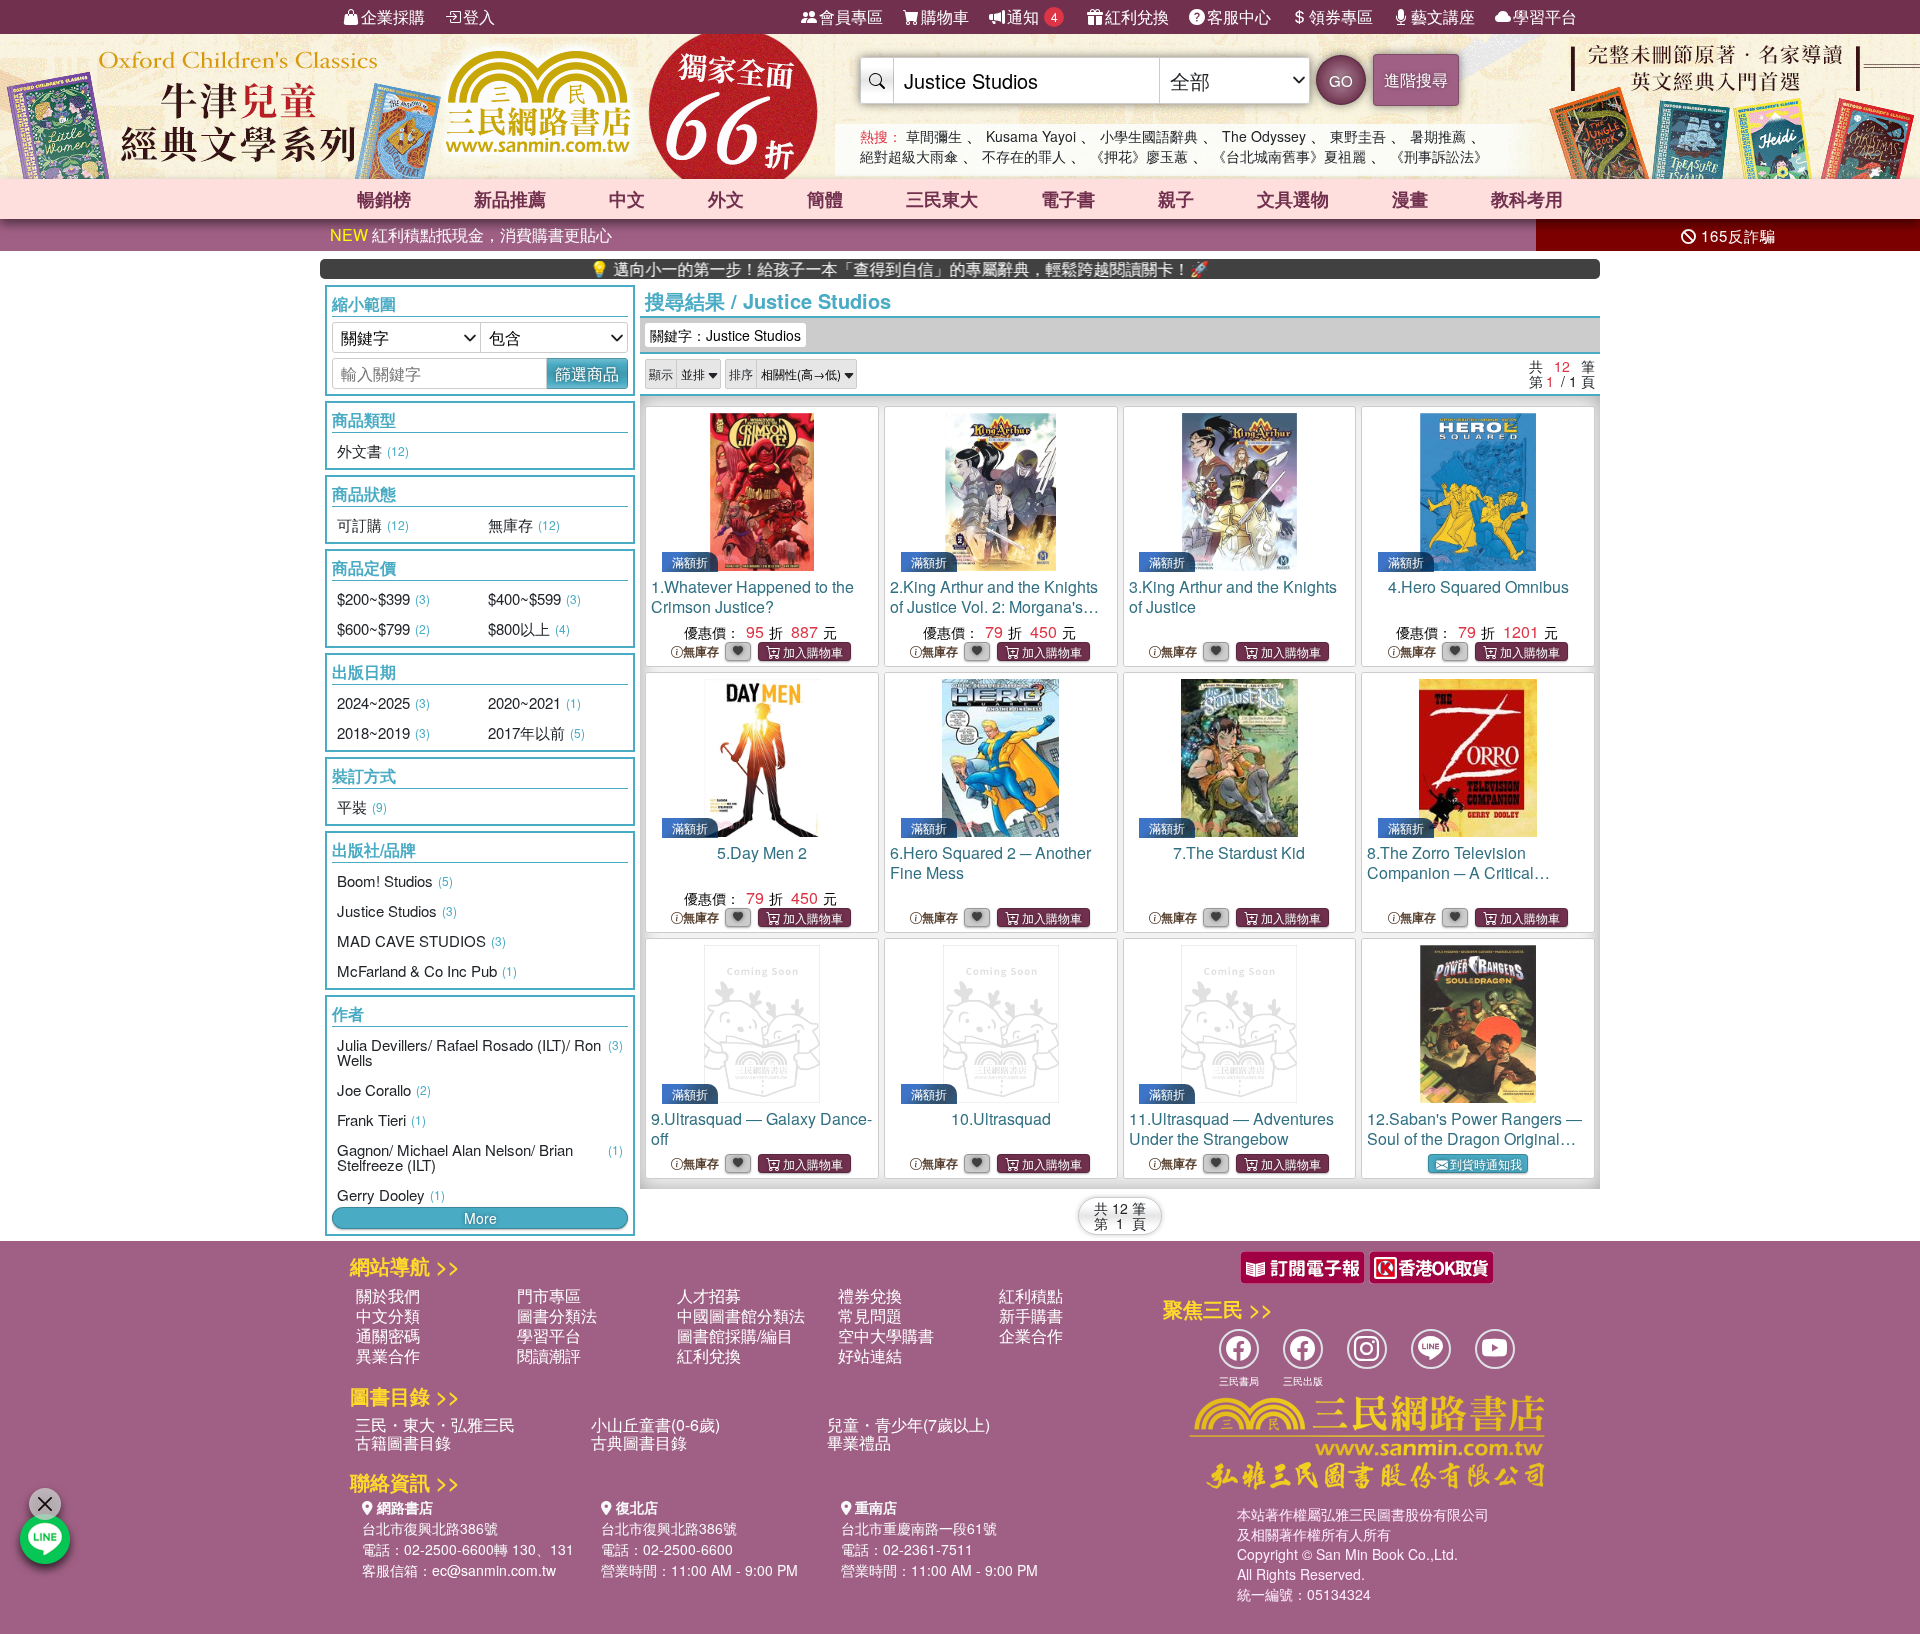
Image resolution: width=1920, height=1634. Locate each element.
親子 (1176, 199)
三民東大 (942, 199)
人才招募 (709, 1295)
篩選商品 (587, 373)
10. (1001, 1118)
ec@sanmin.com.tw (494, 1570)
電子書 (1068, 199)
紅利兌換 (1137, 16)
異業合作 (388, 1355)
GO (1341, 80)
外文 (726, 199)
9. (761, 1128)
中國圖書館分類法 (741, 1315)
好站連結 (870, 1355)
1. (752, 596)
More (480, 1218)
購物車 (945, 16)
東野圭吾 (1358, 136)
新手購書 (1031, 1315)
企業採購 (393, 16)
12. (1474, 1138)
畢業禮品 (859, 1442)
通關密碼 (388, 1335)
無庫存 (701, 651)
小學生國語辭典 (1149, 136)
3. (1233, 596)
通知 (1032, 16)
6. (990, 862)
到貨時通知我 (1486, 1163)
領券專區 (1341, 16)
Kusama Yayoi (1031, 136)
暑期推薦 (1438, 136)
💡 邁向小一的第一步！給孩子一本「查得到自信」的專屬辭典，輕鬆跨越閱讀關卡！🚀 (845, 269)
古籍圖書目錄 (403, 1442)
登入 (479, 16)
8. (1450, 872)
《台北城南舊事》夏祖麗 (1289, 156)
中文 (627, 199)
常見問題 (870, 1315)
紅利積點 (1031, 1295)
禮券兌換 (870, 1295)
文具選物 (1293, 199)
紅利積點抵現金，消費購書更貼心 (471, 234)
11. (1231, 1128)
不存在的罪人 (1024, 156)
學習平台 (1545, 16)
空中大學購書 (886, 1335)
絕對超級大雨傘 (909, 156)
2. (994, 606)
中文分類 (388, 1315)
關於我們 (388, 1295)
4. (1478, 586)
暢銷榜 (384, 199)
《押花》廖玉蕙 (1139, 156)
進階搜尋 (1416, 79)
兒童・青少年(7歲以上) (908, 1424)
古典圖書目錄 (639, 1442)
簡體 (825, 199)
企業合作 (1031, 1335)
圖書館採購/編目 (735, 1335)
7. (1239, 852)
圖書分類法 (557, 1315)
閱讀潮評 (549, 1355)
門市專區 (549, 1295)
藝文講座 (1443, 16)
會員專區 (851, 16)
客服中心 (1239, 16)
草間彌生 (934, 136)
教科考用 (1527, 199)
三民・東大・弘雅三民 (435, 1424)
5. (762, 852)
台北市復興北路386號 (430, 1528)
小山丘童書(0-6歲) (655, 1424)
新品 (510, 199)
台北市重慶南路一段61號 (919, 1528)
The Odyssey (1264, 136)
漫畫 (1410, 199)
